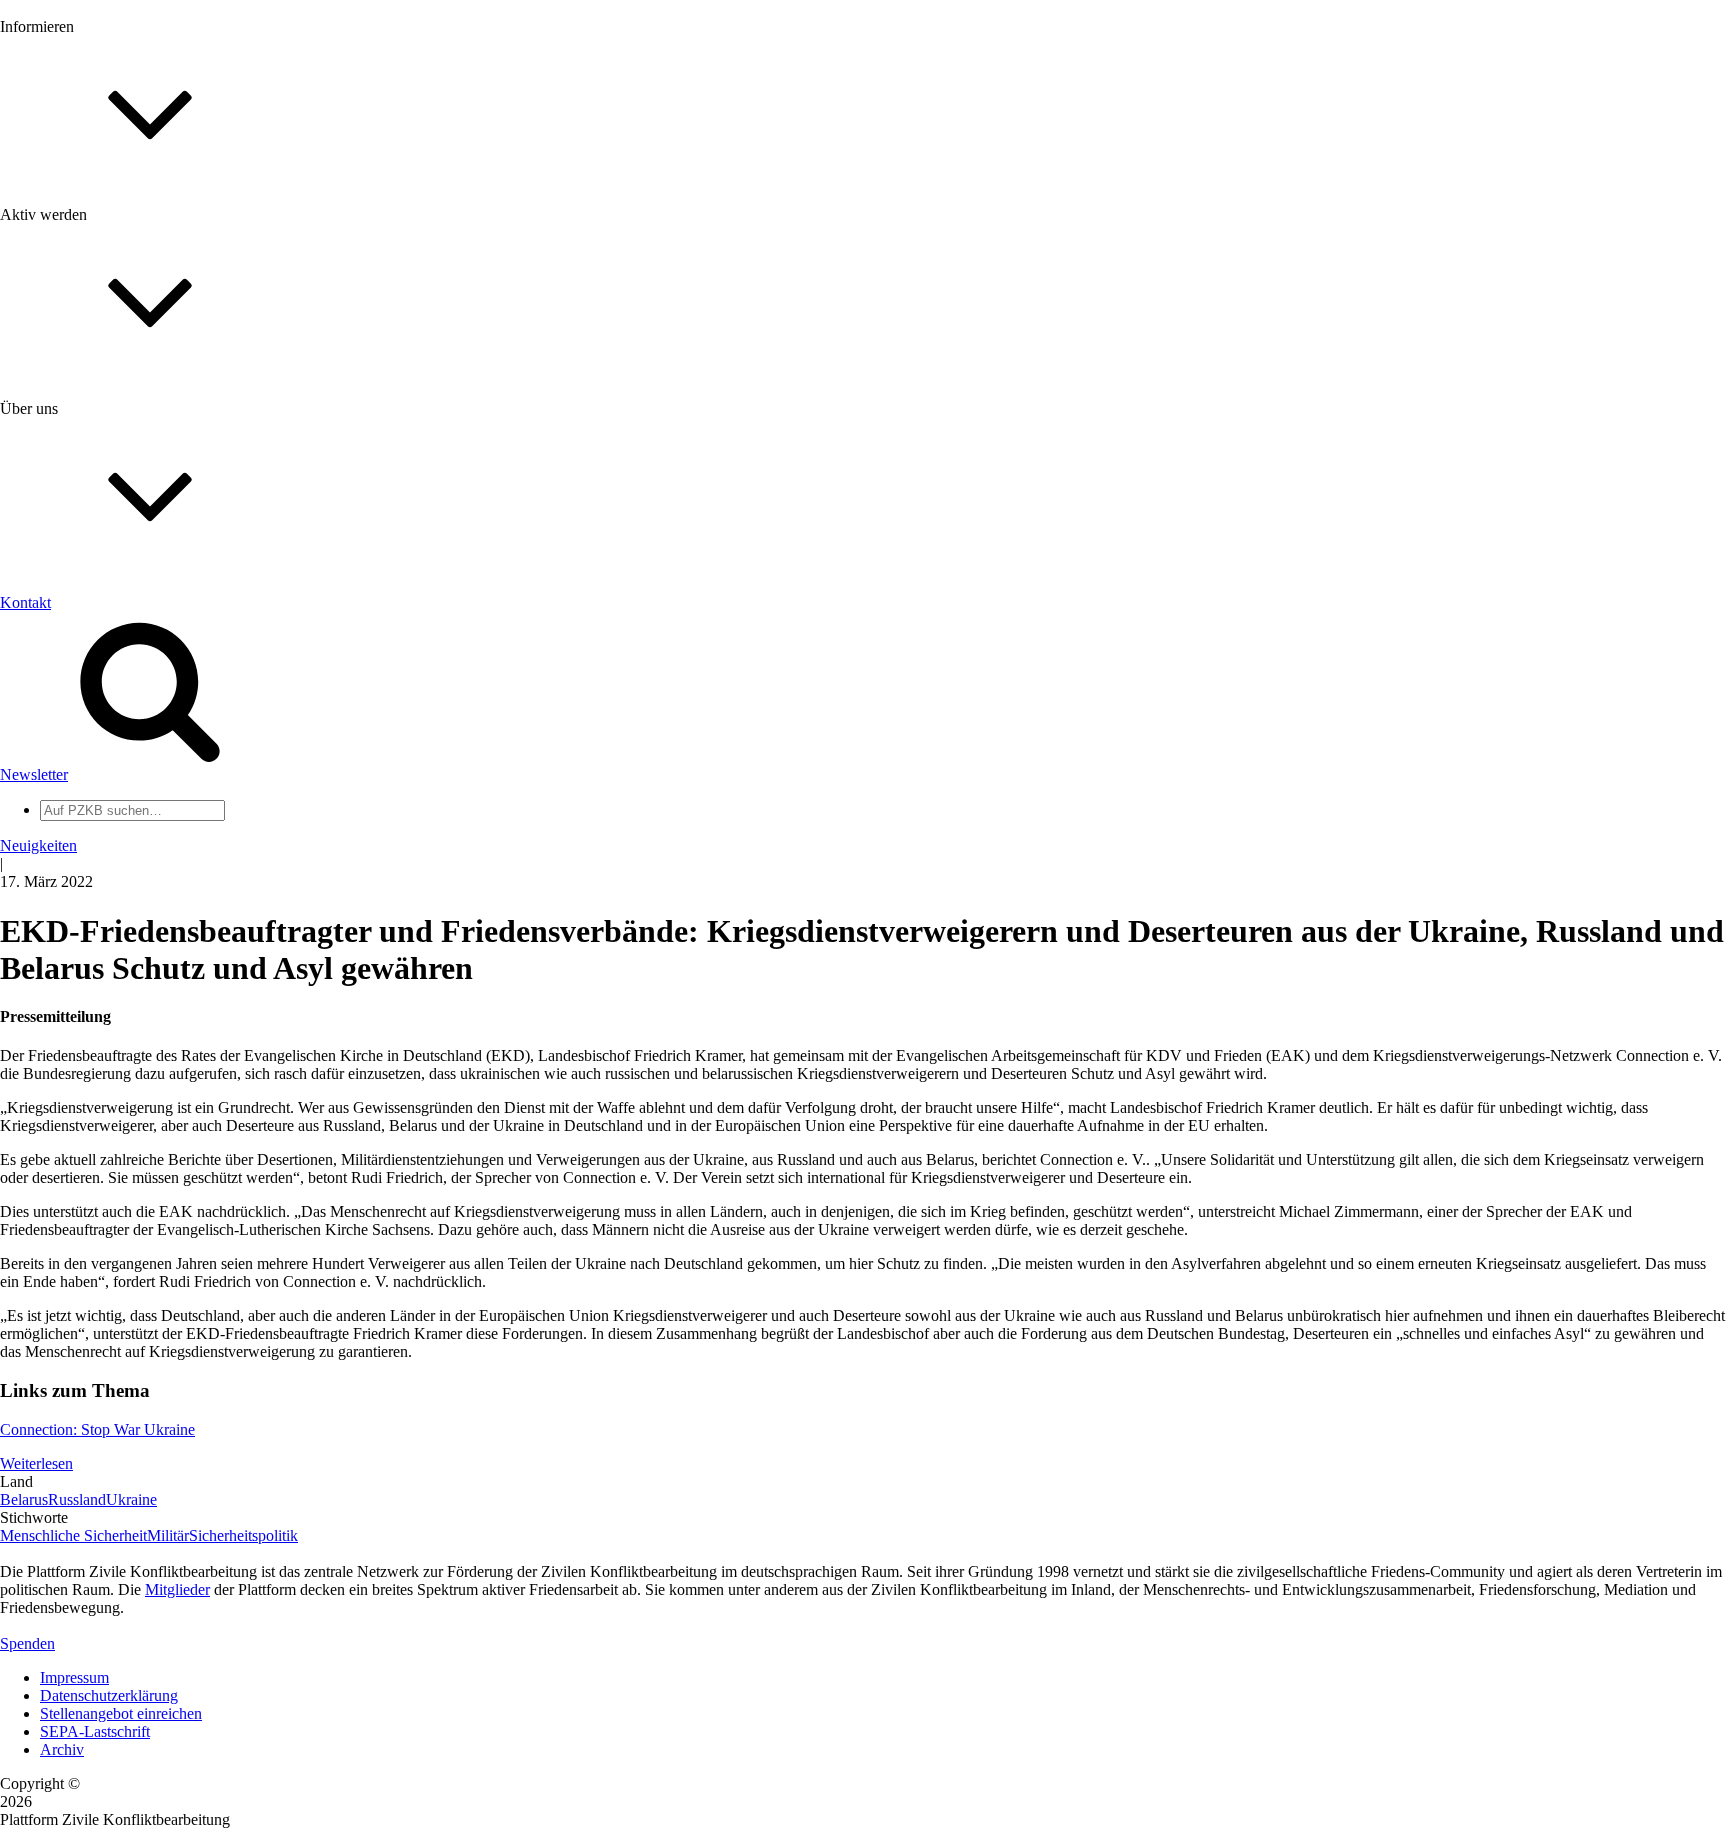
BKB (57, 977)
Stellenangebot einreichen (121, 1713)
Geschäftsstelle (87, 773)
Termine (66, 268)
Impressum (74, 1677)
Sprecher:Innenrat (96, 791)
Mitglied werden (92, 446)
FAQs (59, 500)
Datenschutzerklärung (109, 1695)
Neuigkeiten (78, 214)
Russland (77, 1499)
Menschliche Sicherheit (73, 1535)
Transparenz (78, 677)
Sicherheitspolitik (243, 1535)
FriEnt (60, 923)
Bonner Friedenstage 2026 (123, 286)
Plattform (69, 232)
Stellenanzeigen (89, 304)
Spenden (27, 1643)
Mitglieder (72, 482)
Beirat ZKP (76, 941)
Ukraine (131, 1499)
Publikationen (83, 322)
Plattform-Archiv (93, 356)
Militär (168, 1535)
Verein (60, 809)
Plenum (64, 827)
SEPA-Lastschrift (95, 1731)
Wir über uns (80, 641)
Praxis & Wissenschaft (110, 579)
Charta (61, 659)
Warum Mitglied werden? (120, 464)
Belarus (24, 1499)
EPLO (60, 959)
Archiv (62, 1749)
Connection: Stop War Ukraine (97, 1429)
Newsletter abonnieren (111, 250)
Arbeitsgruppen (89, 845)
